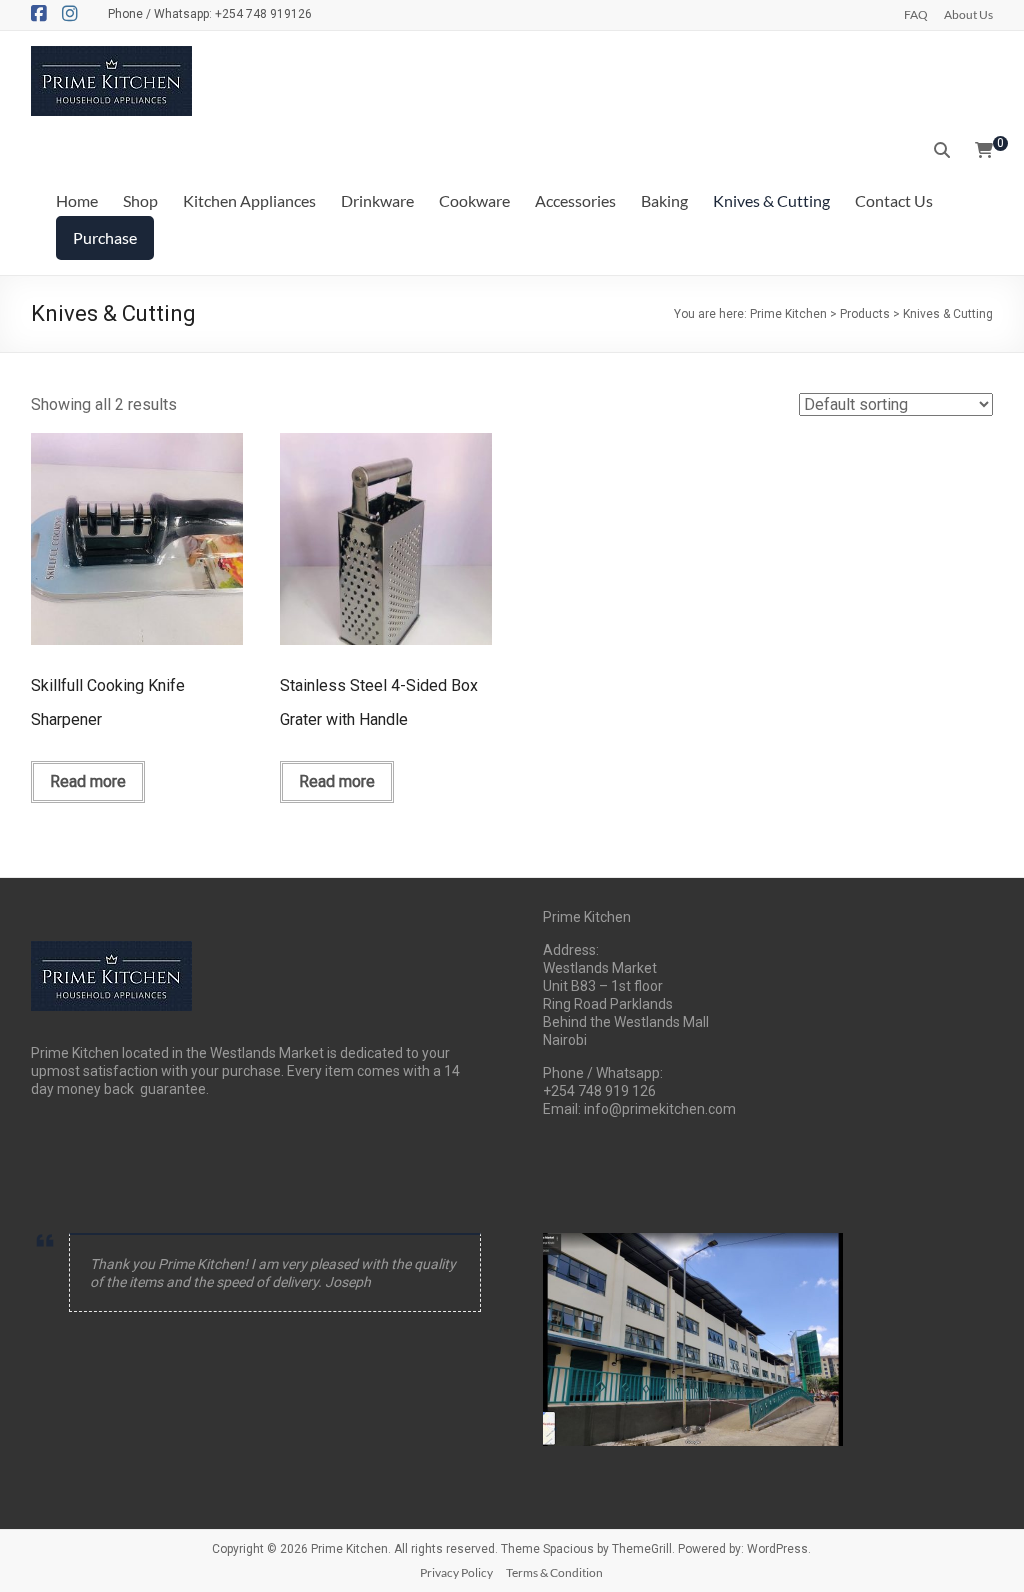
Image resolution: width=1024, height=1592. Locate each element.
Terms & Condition (554, 1572)
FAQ (916, 14)
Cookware (474, 200)
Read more (88, 781)
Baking (664, 200)
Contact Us (894, 200)
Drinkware (377, 200)
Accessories (575, 200)
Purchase (105, 237)
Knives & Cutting (771, 200)
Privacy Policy (456, 1572)
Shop (140, 200)
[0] (984, 151)
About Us (968, 14)
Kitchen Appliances (249, 200)
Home (77, 200)
